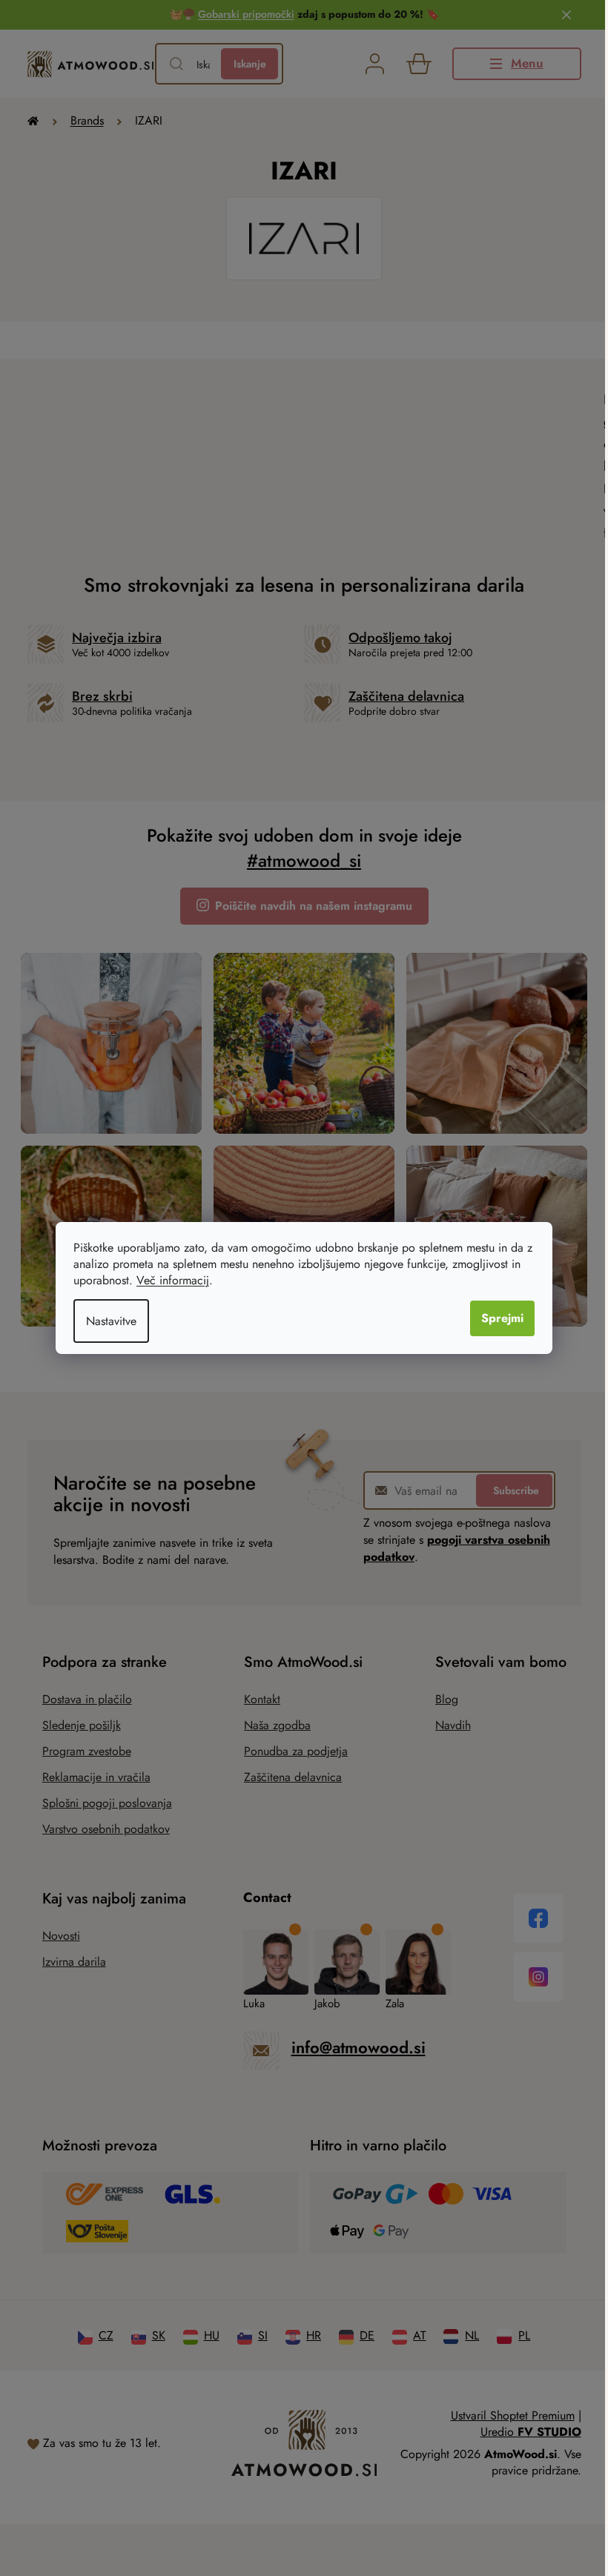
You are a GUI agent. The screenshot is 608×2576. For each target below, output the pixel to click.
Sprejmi (502, 1318)
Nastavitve (111, 1321)
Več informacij (173, 1280)
